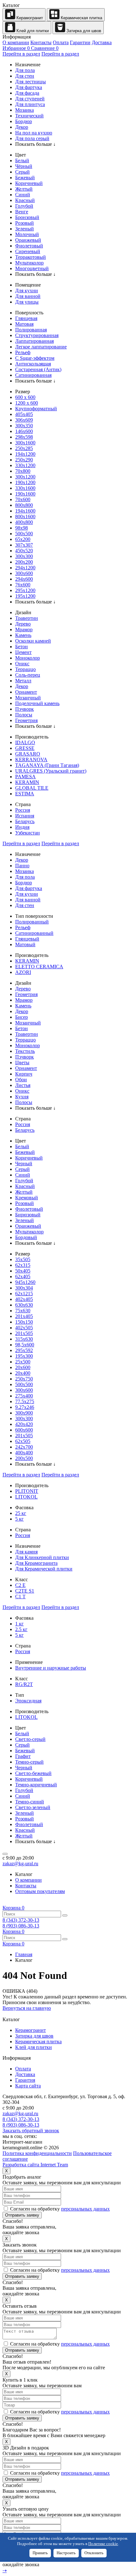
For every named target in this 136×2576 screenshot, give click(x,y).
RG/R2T (24, 1684)
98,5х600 (25, 1345)
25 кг (21, 1513)
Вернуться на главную (27, 2008)
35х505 (23, 1259)
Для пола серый (32, 138)
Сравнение (45, 48)
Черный (24, 1163)
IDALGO (25, 742)
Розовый (25, 223)
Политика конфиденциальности (37, 2153)
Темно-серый (29, 1762)
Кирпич (24, 1074)
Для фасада (27, 93)
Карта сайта (28, 2086)
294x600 (24, 579)
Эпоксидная (28, 1701)
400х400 (24, 1453)
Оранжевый (28, 240)
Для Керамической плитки (44, 1569)
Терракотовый (31, 257)
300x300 (24, 556)
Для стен (25, 76)
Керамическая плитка (81, 18)
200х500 (24, 1458)
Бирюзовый (28, 1215)
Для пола (25, 70)
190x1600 (25, 494)
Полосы (24, 715)
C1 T (20, 1597)
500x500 (24, 534)
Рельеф (23, 352)
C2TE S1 (25, 1591)
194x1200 (25, 454)
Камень (23, 635)
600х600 (24, 1430)
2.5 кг (21, 1629)
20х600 (23, 1367)
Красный (25, 200)
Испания (25, 816)
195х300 (24, 1356)
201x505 (24, 1333)
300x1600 (25, 443)
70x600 (23, 499)
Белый (22, 160)
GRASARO (28, 754)
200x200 (24, 562)
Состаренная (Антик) (38, 369)
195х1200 (25, 596)
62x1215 (24, 1294)
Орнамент (26, 692)
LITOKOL (26, 1497)
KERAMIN (27, 782)
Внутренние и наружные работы (51, 1668)
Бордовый (26, 1237)
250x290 (24, 460)
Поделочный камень (37, 703)
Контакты (41, 42)
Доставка (102, 42)
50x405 (23, 1271)
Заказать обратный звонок (31, 2131)
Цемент (23, 652)
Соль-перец (28, 675)
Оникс (22, 664)
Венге (22, 212)
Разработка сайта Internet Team (35, 2165)
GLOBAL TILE (32, 788)
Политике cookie (103, 2544)
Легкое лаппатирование (41, 347)
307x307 (24, 545)
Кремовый (27, 1198)
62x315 (23, 1265)
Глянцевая (26, 318)
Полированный (32, 922)
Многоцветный (32, 268)
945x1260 (25, 1282)
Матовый (25, 944)
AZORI (23, 972)
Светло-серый (30, 1739)
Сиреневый (28, 251)
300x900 (24, 1413)
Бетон (22, 647)
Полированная (31, 330)
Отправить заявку (22, 2215)
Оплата (61, 42)
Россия (23, 810)
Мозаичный (28, 698)
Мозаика (25, 110)
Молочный (27, 234)
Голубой (24, 206)
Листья (23, 1085)
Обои (21, 1080)
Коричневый (29, 183)
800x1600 (25, 516)
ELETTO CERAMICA (39, 967)
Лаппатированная (34, 341)
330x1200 (25, 465)
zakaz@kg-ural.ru (20, 1864)
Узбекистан (28, 833)
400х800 (24, 522)
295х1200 (25, 590)
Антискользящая (33, 364)
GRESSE (25, 748)
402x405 (24, 1299)
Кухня (22, 1097)
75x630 (23, 1311)
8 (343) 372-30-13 (21, 1920)
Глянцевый (27, 939)
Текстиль (25, 1051)
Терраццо (25, 669)
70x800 (23, 471)
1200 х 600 (27, 403)
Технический (29, 116)
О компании (16, 42)
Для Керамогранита (36, 1563)
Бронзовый (27, 217)
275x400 (24, 1396)
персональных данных (85, 2209)
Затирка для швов (83, 31)
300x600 (24, 573)
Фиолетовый (29, 246)
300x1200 (25, 477)
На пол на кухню (34, 133)
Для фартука (29, 87)
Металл (23, 681)
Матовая (24, 324)
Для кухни (27, 291)
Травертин (27, 618)
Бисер (22, 1017)
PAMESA (25, 777)
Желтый (24, 189)
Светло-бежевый (33, 1773)
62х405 (23, 1276)
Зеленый (25, 229)
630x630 (24, 1305)
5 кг (19, 1519)
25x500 (23, 1362)
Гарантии (80, 42)
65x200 (23, 539)
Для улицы (27, 302)
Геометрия (26, 720)
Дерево (23, 624)
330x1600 (25, 488)
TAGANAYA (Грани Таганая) (47, 765)
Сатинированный (34, 933)
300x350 (24, 426)
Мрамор (24, 629)
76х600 (23, 585)
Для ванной (28, 296)
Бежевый (25, 178)
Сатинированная (33, 375)
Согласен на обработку (59, 2209)
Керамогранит (29, 18)
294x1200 (25, 568)
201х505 (24, 1436)
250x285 (24, 448)
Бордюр (24, 121)
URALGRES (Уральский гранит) (51, 771)
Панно (22, 866)
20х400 (23, 1373)
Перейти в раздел (21, 54)
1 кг (19, 1624)
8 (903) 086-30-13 (21, 1926)
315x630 (24, 1339)
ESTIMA (25, 794)
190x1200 (25, 482)
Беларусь (25, 821)
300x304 (24, 1288)
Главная (24, 1954)
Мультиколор (29, 263)
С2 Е (20, 1585)
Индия (22, 827)
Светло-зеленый (33, 1807)
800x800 (24, 505)
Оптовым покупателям (40, 1891)
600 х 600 (25, 397)
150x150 (24, 1322)
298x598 (24, 437)
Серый (22, 172)
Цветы (22, 1062)
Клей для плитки (32, 31)
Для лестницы (31, 82)
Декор (22, 127)
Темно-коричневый (36, 1785)
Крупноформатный (36, 409)
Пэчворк (25, 709)
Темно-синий (30, 1802)
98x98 (22, 528)
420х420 (24, 1424)
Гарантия (25, 2080)
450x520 (24, 551)
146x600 (24, 431)
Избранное (16, 48)
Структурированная (37, 335)
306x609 (24, 420)
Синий (23, 195)
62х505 (23, 1441)
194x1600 (25, 511)
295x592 (24, 1350)
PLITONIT (27, 1491)
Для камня (26, 1552)
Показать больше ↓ (35, 144)
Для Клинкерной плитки (42, 1557)
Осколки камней (33, 641)
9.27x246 (25, 1407)
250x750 (24, 1379)
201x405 (24, 1316)
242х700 (24, 1447)
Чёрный (24, 166)
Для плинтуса (30, 104)
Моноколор (28, 658)
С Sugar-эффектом (35, 358)
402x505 (24, 1328)
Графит (23, 1756)
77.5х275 (25, 1401)
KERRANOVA (31, 760)
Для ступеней (30, 99)
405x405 (24, 414)
